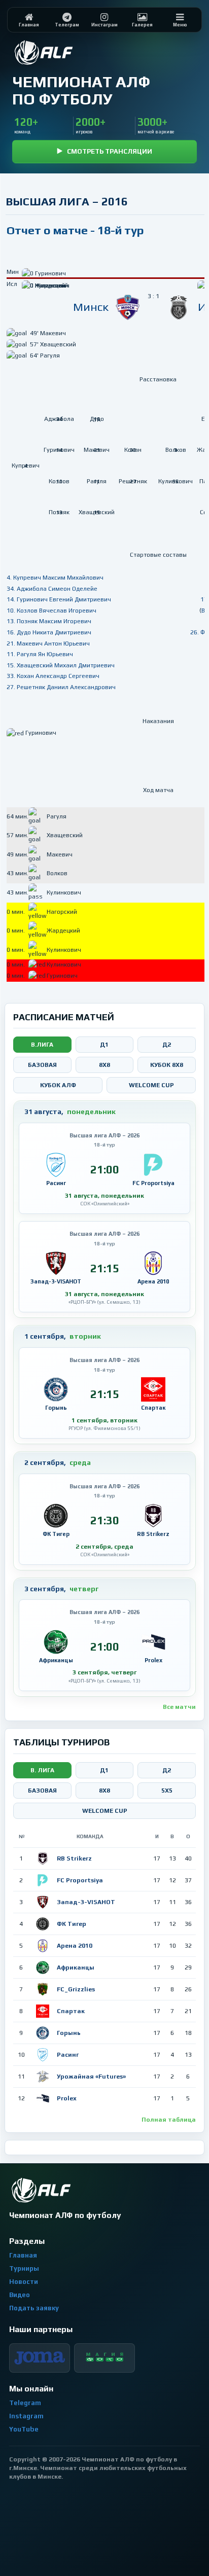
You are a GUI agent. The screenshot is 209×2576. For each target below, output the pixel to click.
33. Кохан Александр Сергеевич (53, 676)
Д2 (167, 1045)
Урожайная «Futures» (91, 2077)
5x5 (167, 1791)
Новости (24, 2282)
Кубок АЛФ (58, 1085)
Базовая (42, 1065)
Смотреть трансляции (110, 151)
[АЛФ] (68, 52)
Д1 (104, 1045)
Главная (23, 2255)
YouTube (24, 2429)
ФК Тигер (72, 1924)
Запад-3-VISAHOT (86, 1902)
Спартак (71, 2011)
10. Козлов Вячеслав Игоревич (51, 611)
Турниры (24, 2268)
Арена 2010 (75, 1946)
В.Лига (42, 1045)
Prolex (67, 2098)
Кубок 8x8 (167, 1065)
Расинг (68, 2055)
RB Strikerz (74, 1858)
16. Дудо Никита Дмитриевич (49, 632)
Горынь (69, 2033)
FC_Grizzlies (76, 1989)
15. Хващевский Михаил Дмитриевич (61, 665)
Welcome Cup (151, 1085)
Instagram (26, 2416)
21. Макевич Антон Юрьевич (48, 643)
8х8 (104, 1791)
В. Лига (42, 1770)
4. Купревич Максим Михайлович (55, 578)
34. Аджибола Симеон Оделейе (52, 589)
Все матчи (179, 1707)
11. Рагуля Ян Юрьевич (40, 654)
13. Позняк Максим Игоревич (49, 621)
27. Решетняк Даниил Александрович (61, 687)
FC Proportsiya (80, 1880)
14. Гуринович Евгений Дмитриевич (59, 599)
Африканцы (76, 1967)
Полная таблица (169, 2120)
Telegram (25, 2403)
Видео (20, 2295)
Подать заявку (34, 2308)
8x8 (104, 1065)
